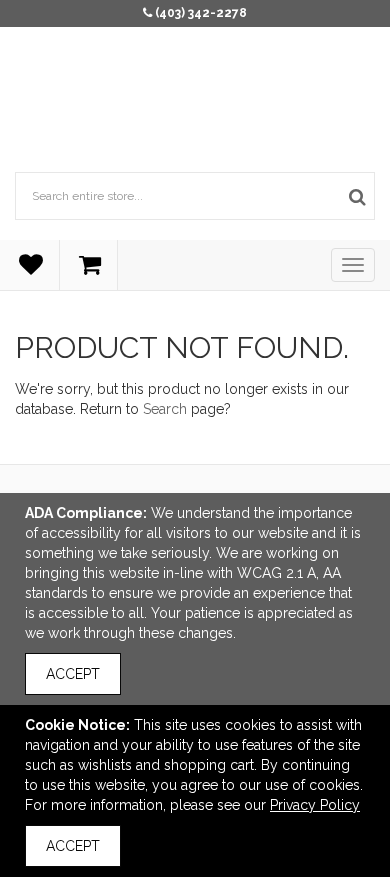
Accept (73, 674)
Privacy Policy (315, 805)
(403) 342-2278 (201, 13)
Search (165, 409)
